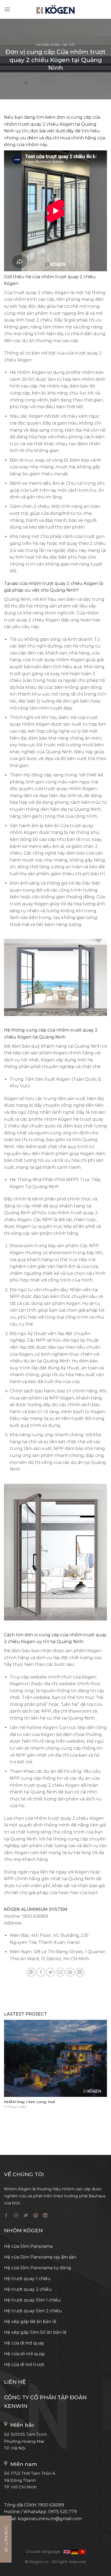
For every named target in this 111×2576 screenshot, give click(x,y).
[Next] (106, 2066)
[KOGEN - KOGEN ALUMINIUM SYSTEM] (55, 10)
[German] (75, 2552)
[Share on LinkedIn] (80, 1972)
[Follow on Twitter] (26, 2216)
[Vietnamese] (82, 2552)
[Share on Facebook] (41, 1972)
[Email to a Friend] (60, 1972)
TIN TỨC (69, 45)
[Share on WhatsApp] (31, 1972)
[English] (67, 2552)
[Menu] (7, 9)
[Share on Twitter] (51, 1972)
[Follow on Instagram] (16, 2216)
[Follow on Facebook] (6, 2216)
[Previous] (5, 2066)
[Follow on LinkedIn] (45, 2216)
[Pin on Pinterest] (70, 1972)
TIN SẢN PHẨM (48, 45)
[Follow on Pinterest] (36, 2216)
